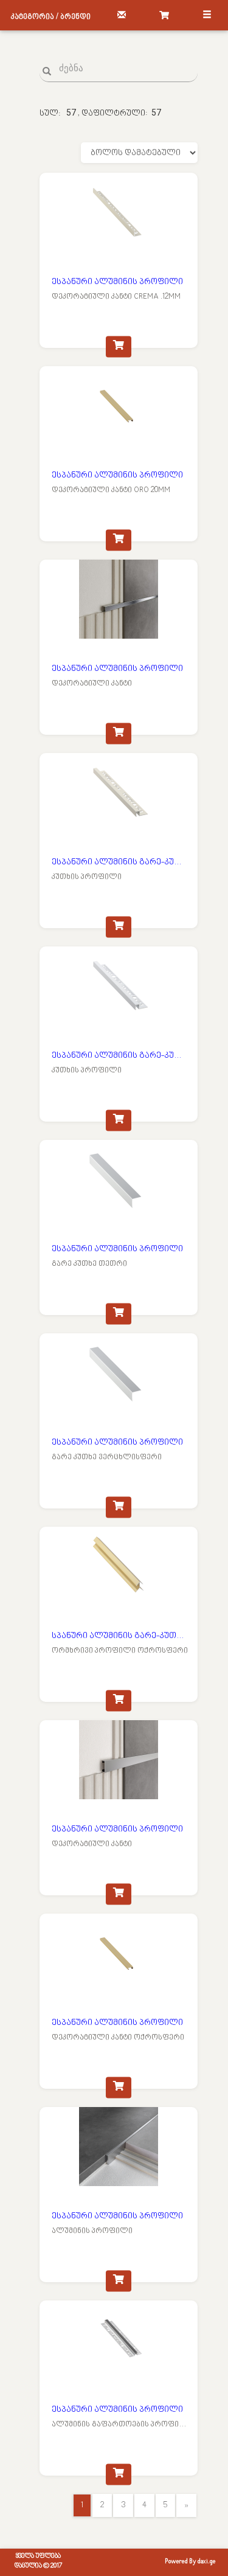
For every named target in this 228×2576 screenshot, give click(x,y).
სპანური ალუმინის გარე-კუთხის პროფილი (120, 1636)
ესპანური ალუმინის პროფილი (117, 282)
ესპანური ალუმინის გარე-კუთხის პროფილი (120, 862)
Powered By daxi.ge (190, 2562)
